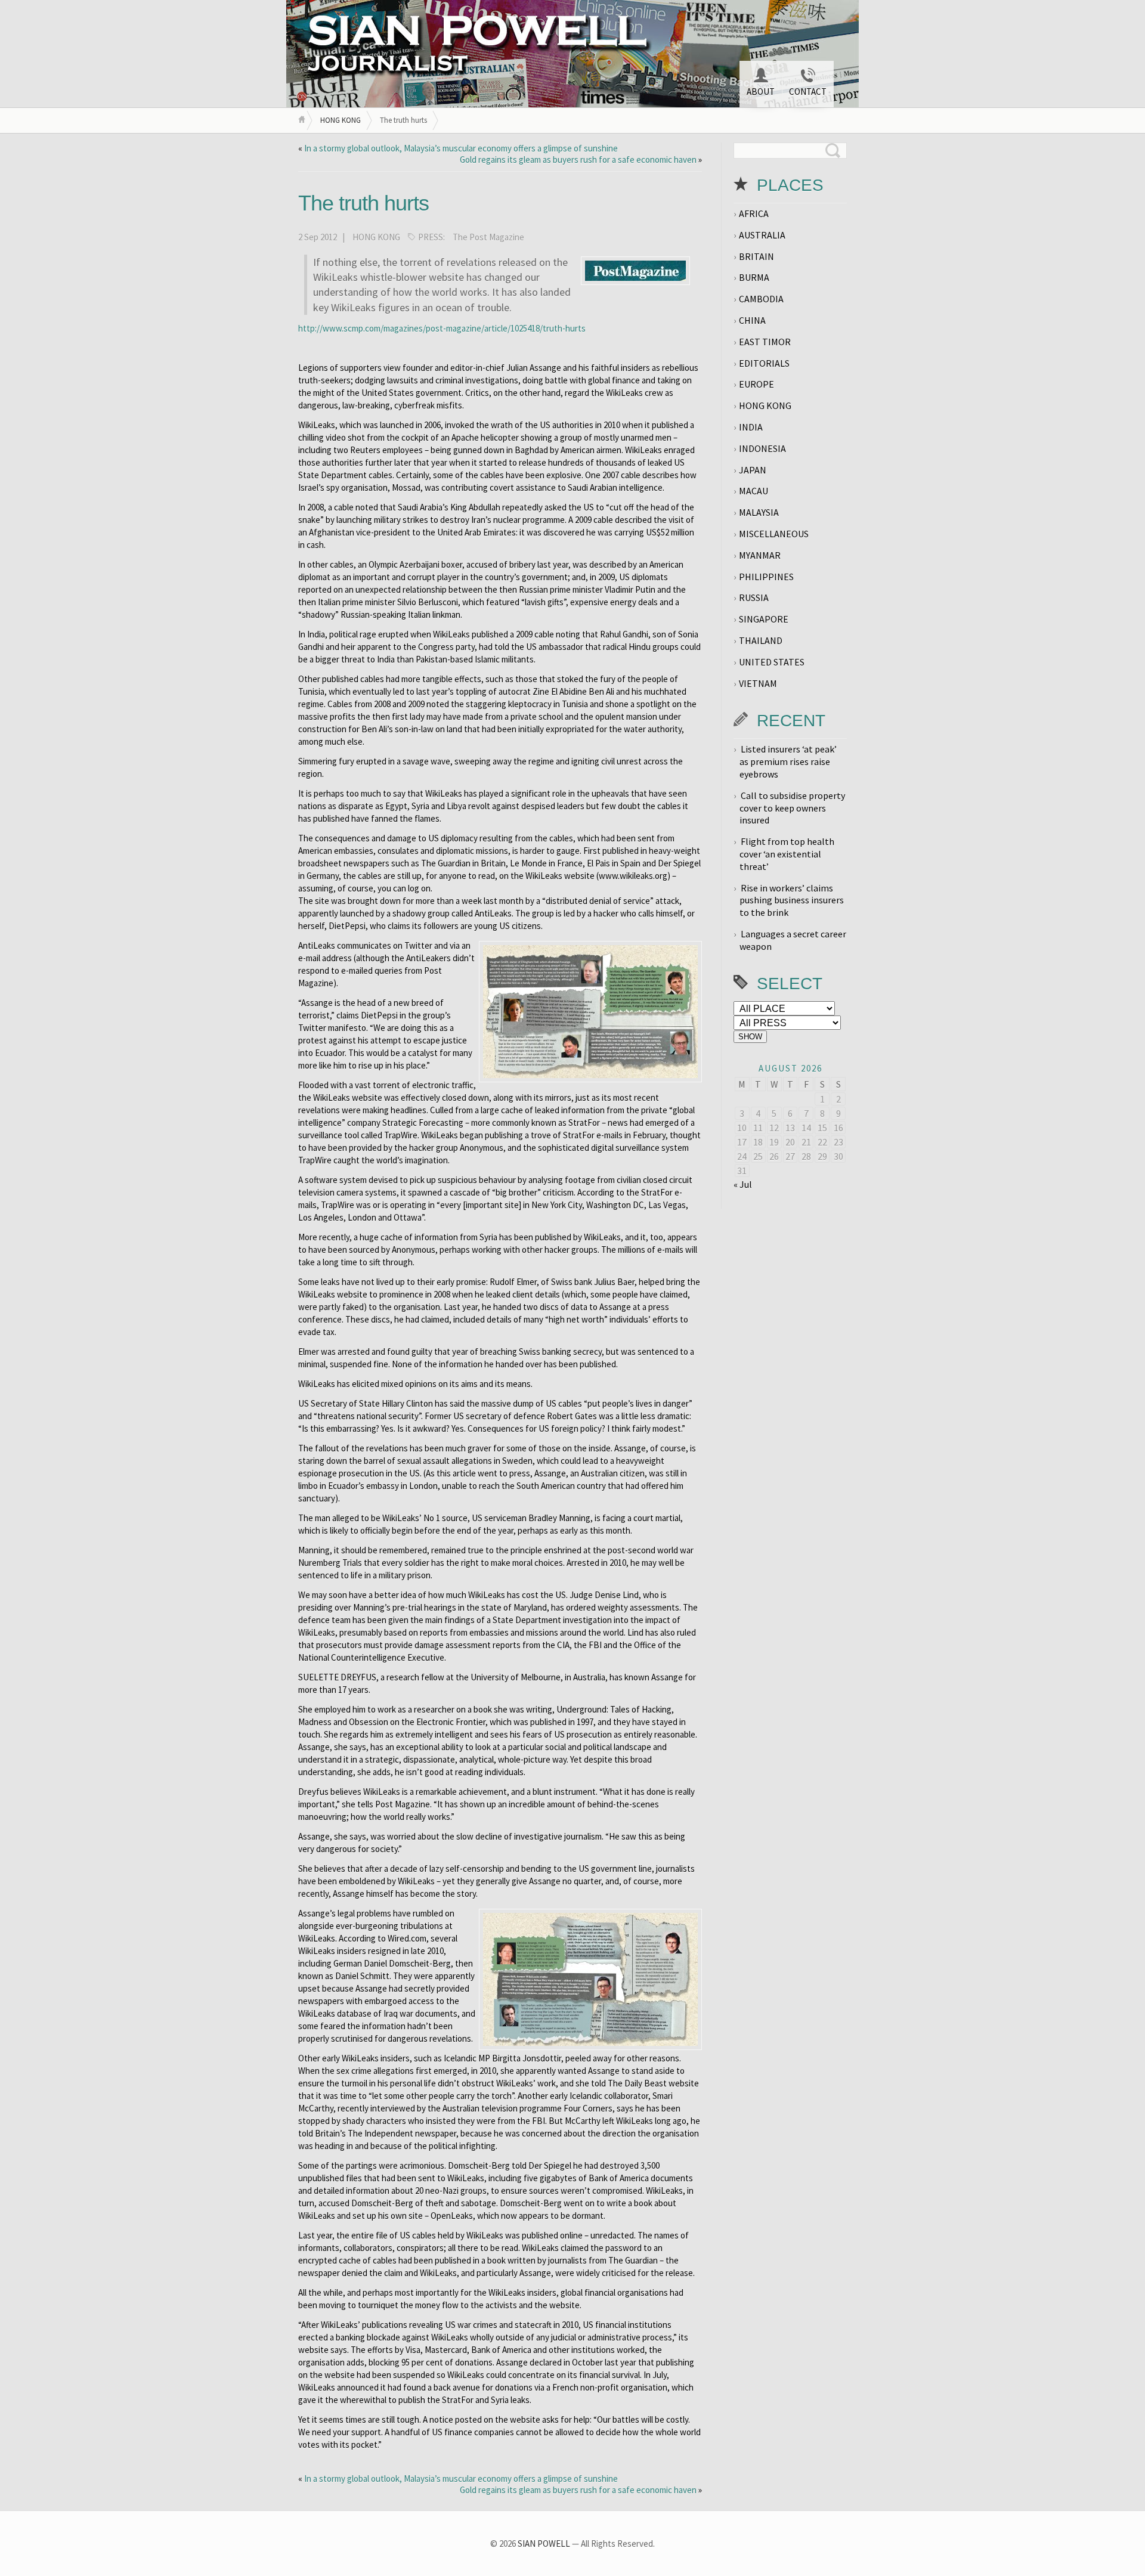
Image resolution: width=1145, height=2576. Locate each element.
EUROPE (756, 384)
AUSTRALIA (762, 235)
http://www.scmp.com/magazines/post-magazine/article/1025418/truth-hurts (442, 328)
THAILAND (761, 640)
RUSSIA (754, 597)
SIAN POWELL (544, 2544)
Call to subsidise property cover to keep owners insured (792, 808)
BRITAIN (756, 256)
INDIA (751, 427)
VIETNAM (758, 683)
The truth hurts (363, 203)
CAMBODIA (761, 299)
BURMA (754, 277)
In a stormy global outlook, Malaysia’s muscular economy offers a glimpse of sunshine (461, 148)
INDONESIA (762, 448)
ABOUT (761, 92)
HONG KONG (341, 120)
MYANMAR (760, 555)
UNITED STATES (772, 662)
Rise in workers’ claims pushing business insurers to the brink (792, 900)
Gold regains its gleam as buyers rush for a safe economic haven (578, 160)
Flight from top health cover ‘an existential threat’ (787, 854)
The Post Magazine (488, 237)
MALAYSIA (759, 512)
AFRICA (754, 213)
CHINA (752, 320)
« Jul (743, 1184)
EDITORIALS (764, 363)
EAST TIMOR (765, 342)
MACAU (753, 491)
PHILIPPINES (766, 577)
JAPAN (753, 470)
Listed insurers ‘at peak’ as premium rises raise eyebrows (788, 761)
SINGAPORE (764, 619)
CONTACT (808, 92)
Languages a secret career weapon (793, 940)
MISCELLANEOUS (774, 534)
